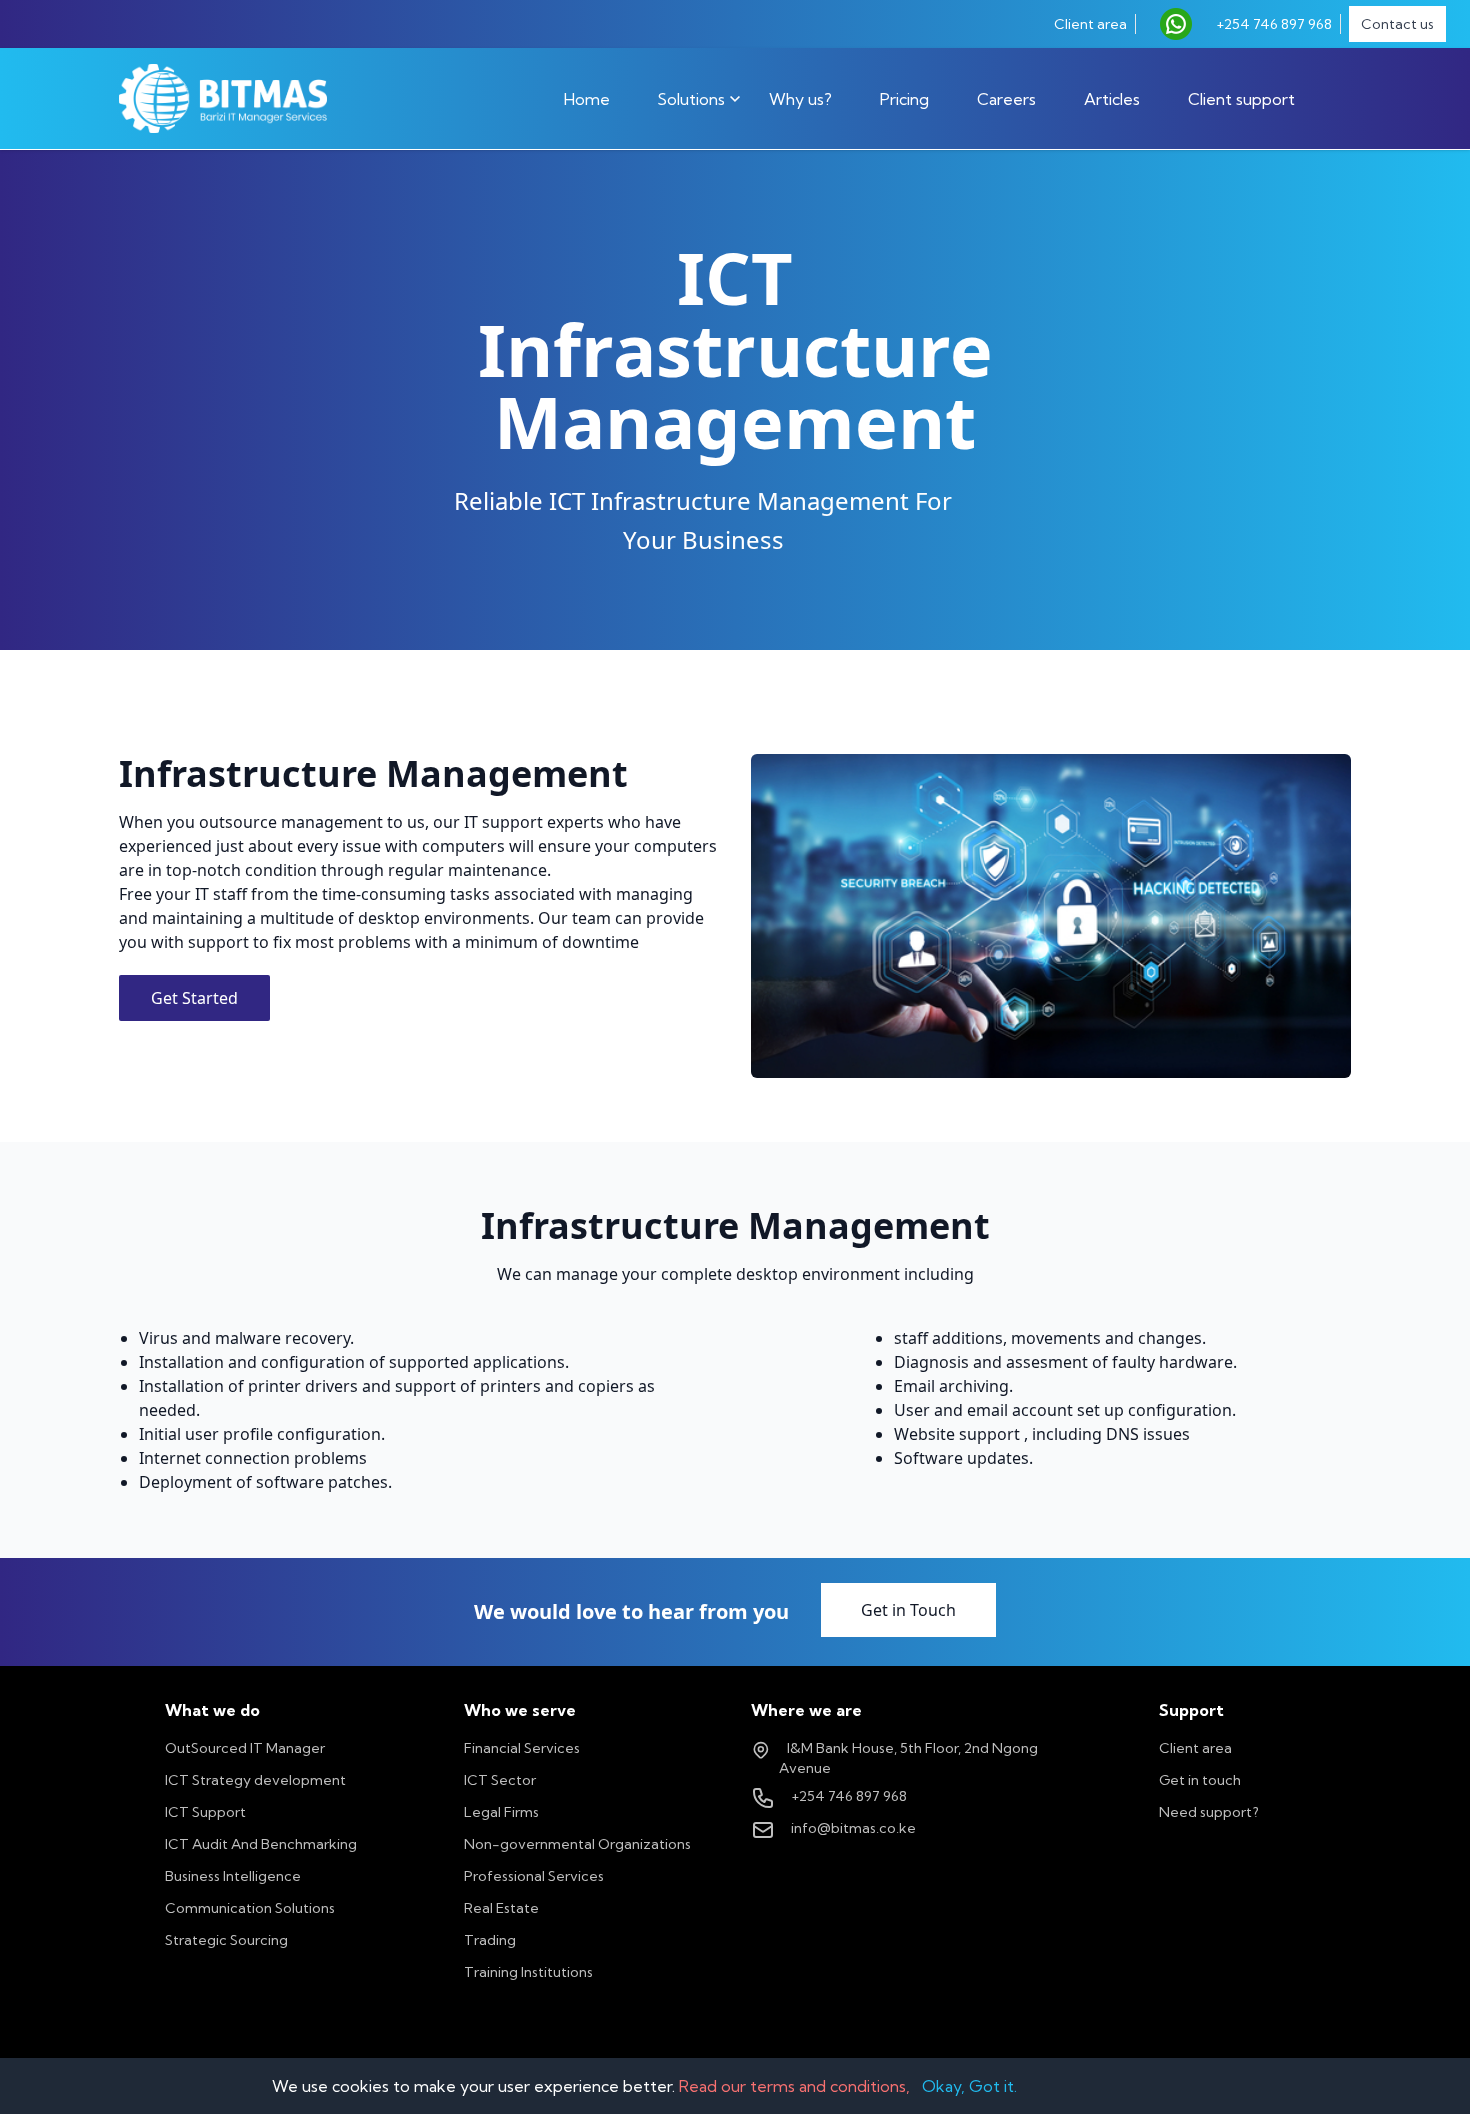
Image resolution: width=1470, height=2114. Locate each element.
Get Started (194, 998)
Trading (490, 1940)
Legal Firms (501, 1812)
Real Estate (501, 1908)
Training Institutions (528, 1972)
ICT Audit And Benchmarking (261, 1844)
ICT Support (205, 1812)
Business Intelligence (233, 1876)
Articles (1112, 99)
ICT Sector (500, 1780)
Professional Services (534, 1876)
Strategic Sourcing (226, 1940)
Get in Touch (908, 1610)
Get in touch (1200, 1780)
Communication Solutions (250, 1908)
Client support (1241, 99)
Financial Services (522, 1748)
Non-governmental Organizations (577, 1844)
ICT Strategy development (255, 1780)
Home (587, 99)
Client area (1195, 1748)
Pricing (904, 99)
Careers (1006, 99)
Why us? (800, 99)
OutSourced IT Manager (245, 1748)
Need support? (1209, 1812)
